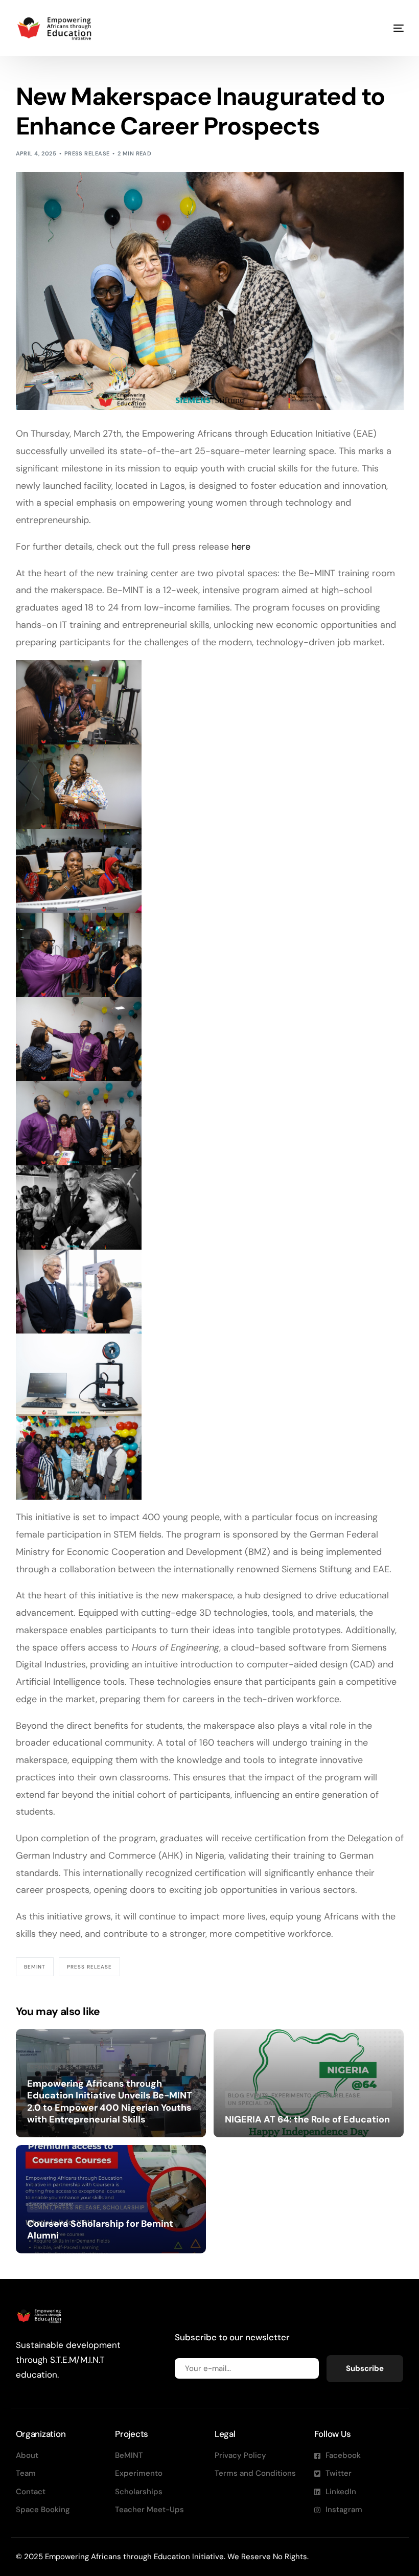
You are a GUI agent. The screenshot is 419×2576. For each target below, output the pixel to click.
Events (258, 2096)
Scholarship (124, 2208)
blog (236, 2096)
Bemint (35, 1967)
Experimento (292, 2096)
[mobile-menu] (385, 28)
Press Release (87, 153)
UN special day (252, 2103)
